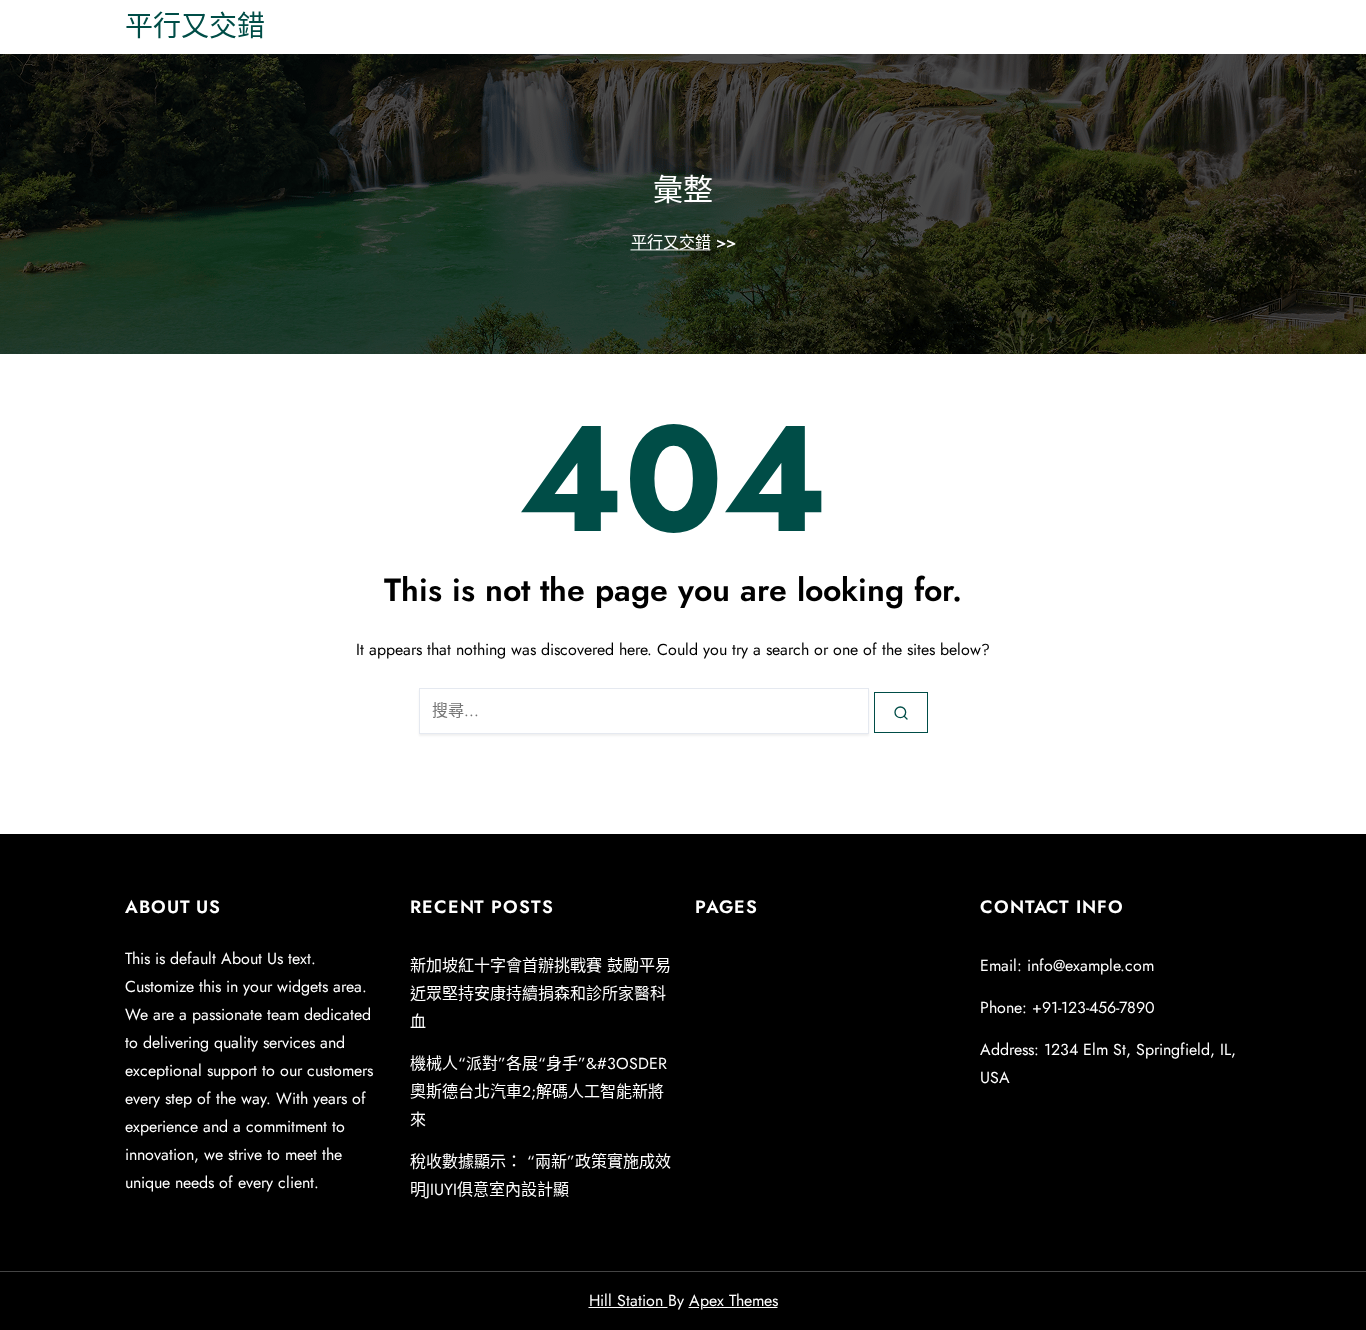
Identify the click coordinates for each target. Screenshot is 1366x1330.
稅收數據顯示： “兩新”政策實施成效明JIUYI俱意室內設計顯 (540, 1175)
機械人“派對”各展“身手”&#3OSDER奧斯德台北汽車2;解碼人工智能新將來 (538, 1091)
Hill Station (628, 1300)
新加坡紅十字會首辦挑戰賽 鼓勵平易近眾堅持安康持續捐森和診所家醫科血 (540, 993)
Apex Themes (733, 1300)
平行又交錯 (195, 26)
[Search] (901, 712)
